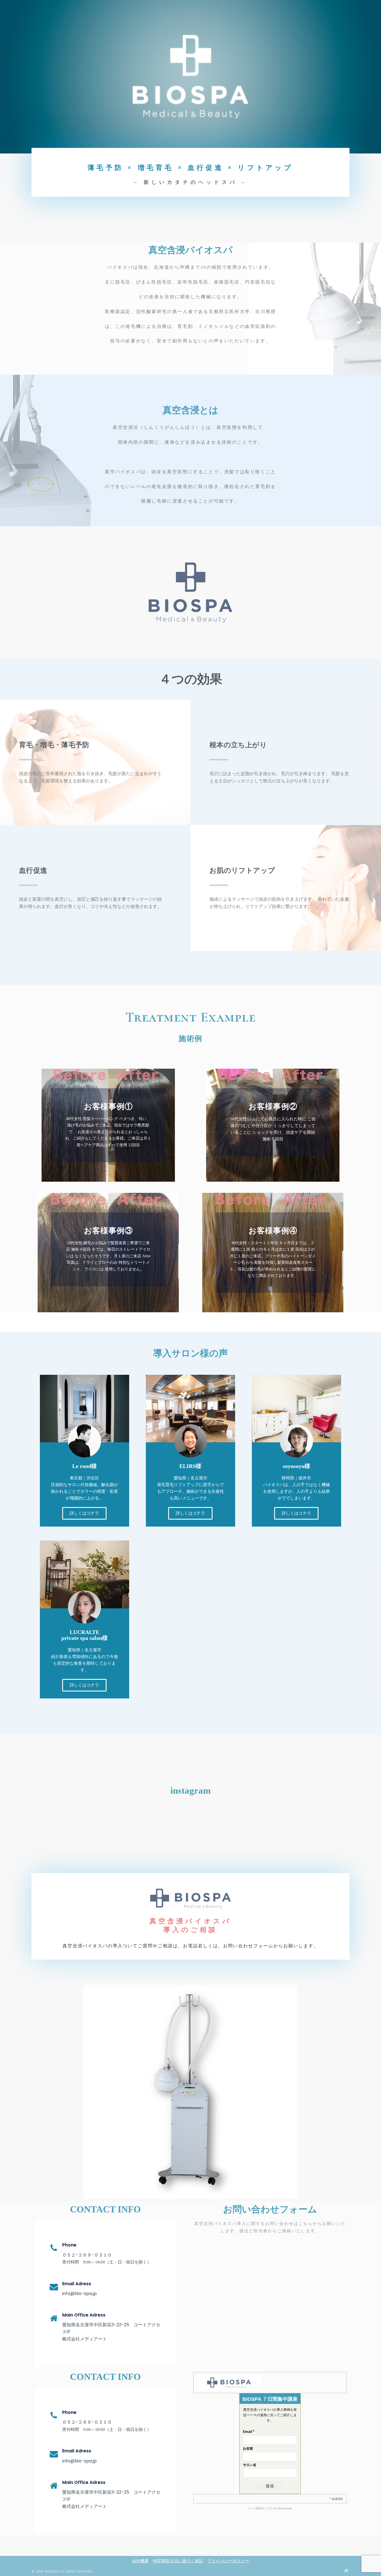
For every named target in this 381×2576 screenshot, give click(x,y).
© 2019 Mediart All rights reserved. (62, 2572)
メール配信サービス (261, 2508)
